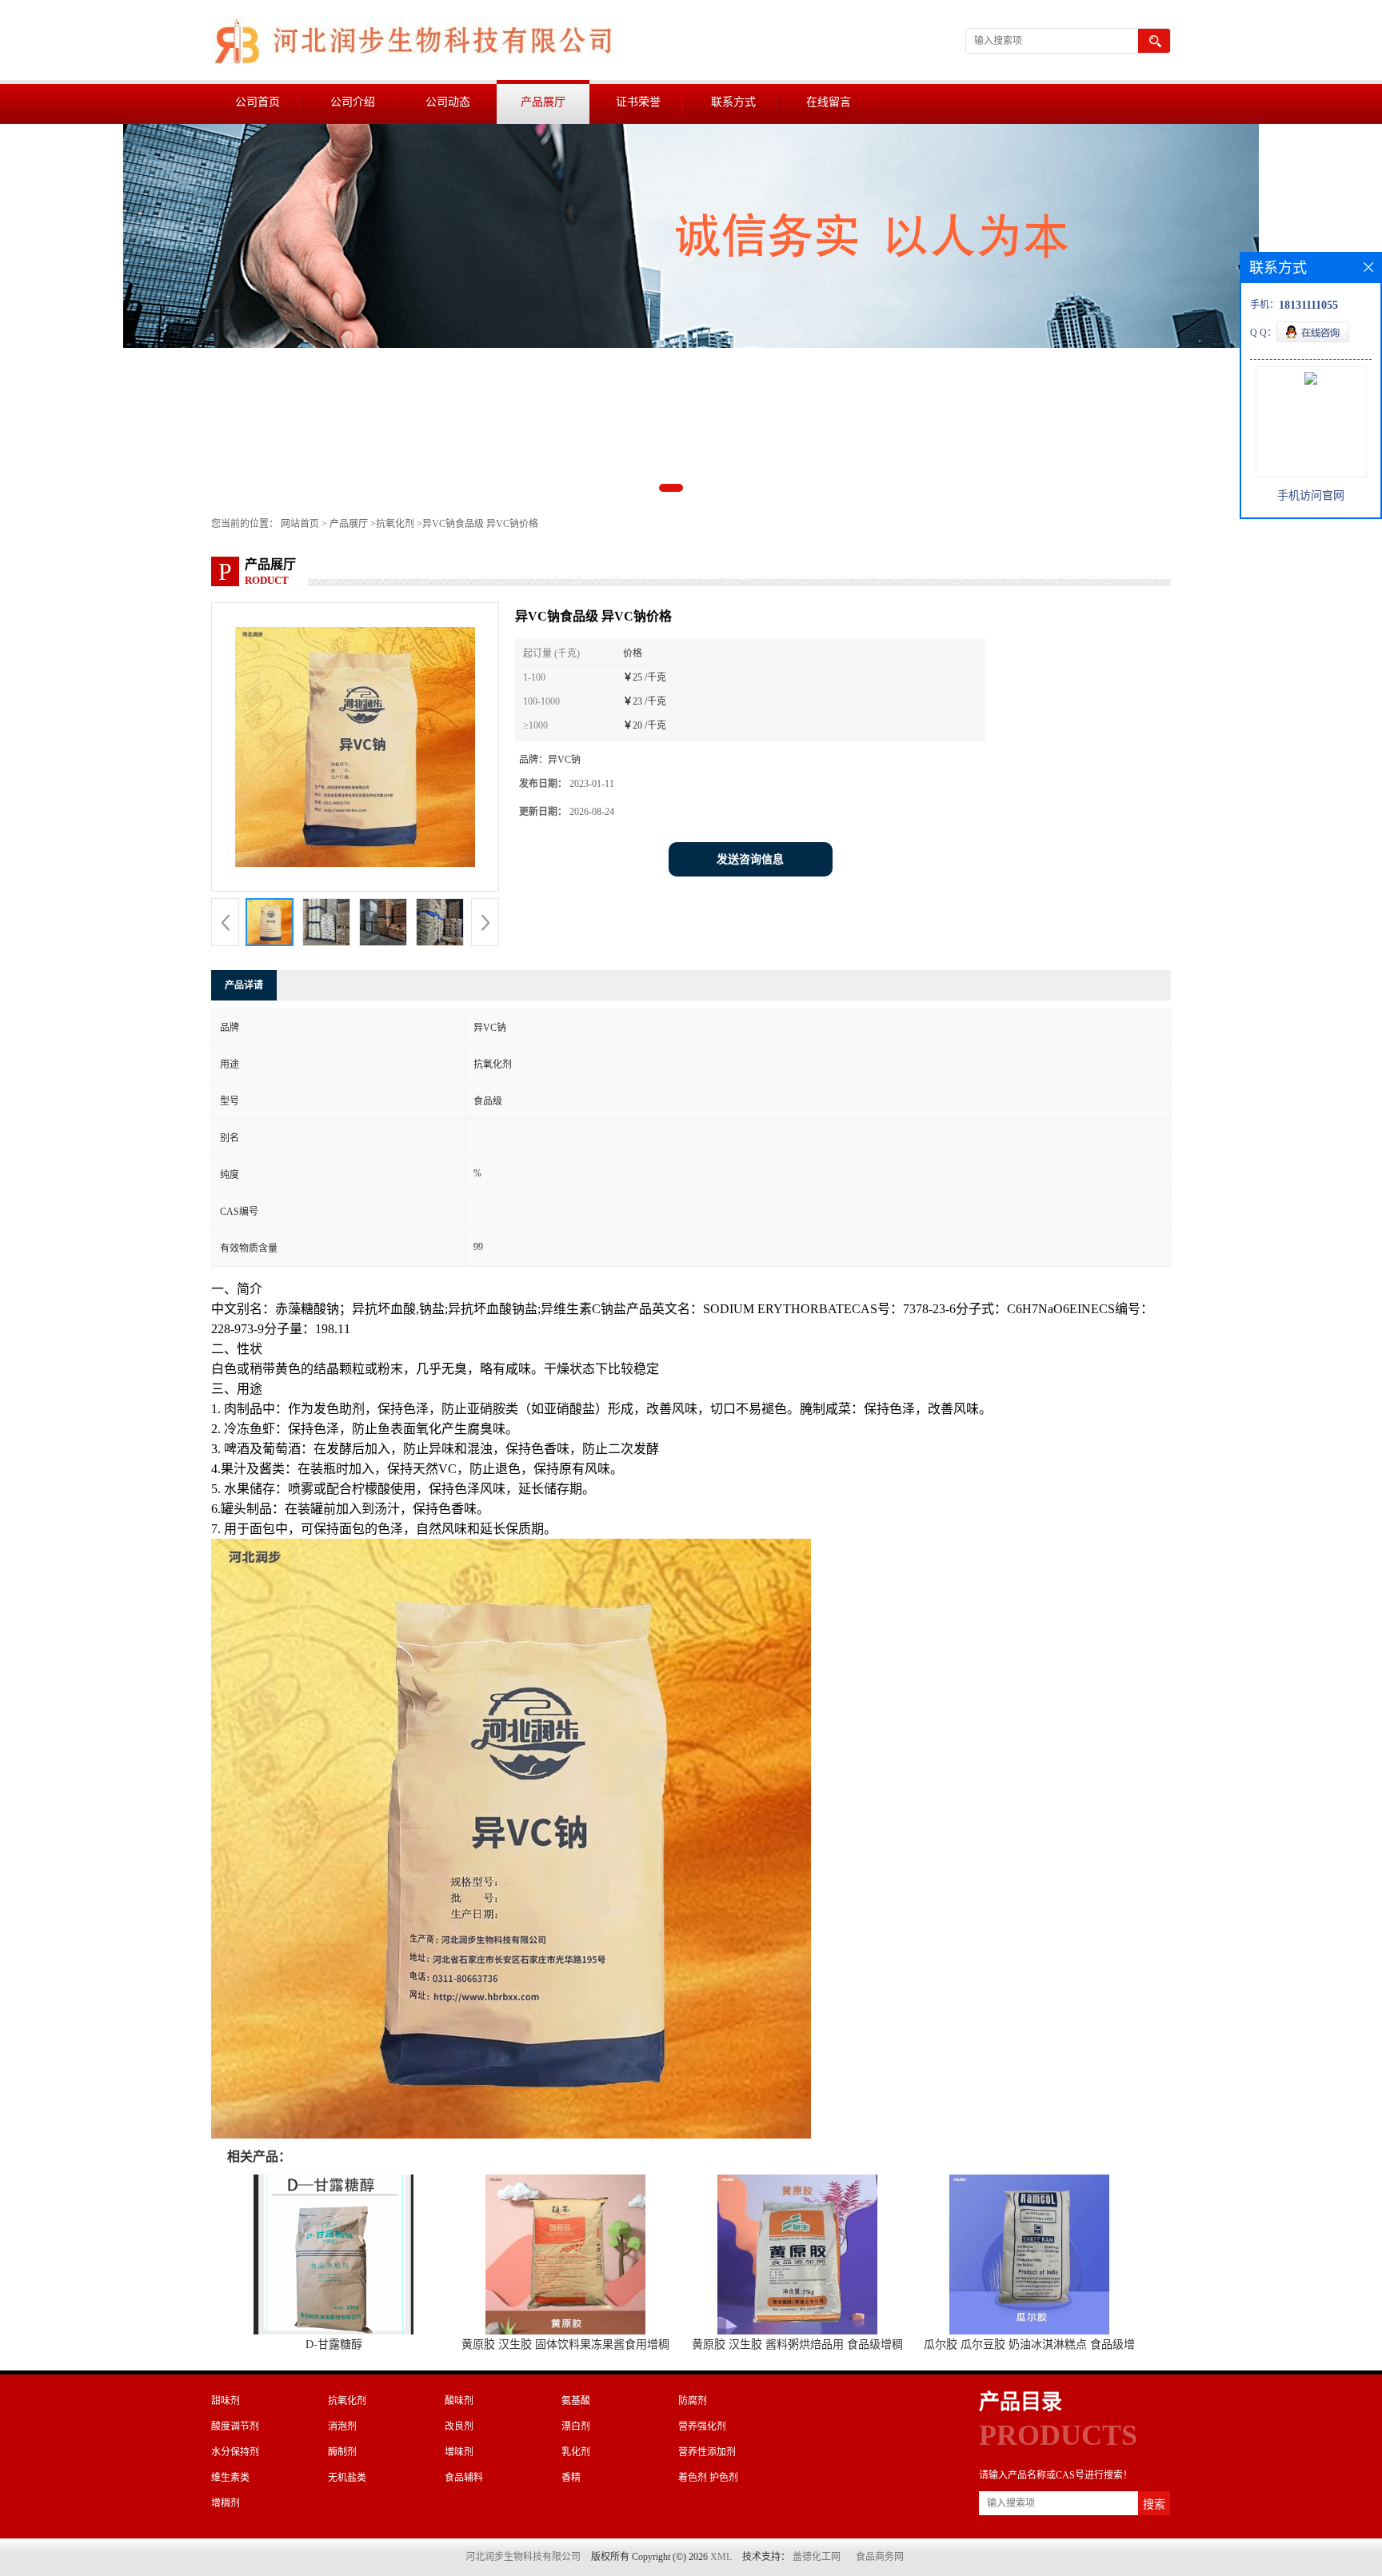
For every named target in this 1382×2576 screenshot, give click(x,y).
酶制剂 (342, 2452)
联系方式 (733, 102)
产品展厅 (543, 102)
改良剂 (459, 2426)
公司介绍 (353, 102)
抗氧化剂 (395, 524)
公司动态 (448, 102)
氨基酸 (576, 2401)
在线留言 (829, 102)
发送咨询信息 (750, 859)
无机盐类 (347, 2478)
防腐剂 (693, 2401)
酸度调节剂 (235, 2426)
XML (721, 2557)
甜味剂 (226, 2401)
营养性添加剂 (707, 2452)
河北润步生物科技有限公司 (523, 2557)
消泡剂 (342, 2426)
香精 (571, 2478)
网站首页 (300, 524)
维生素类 (230, 2478)
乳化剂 (576, 2452)
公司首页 (258, 102)
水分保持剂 (235, 2452)
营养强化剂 (702, 2426)
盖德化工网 (817, 2557)
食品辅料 (464, 2478)
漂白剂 (576, 2426)
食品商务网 (880, 2557)
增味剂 (459, 2452)
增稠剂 (226, 2503)
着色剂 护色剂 (708, 2478)
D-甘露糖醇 (334, 2344)
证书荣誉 (638, 102)
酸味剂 (459, 2401)
